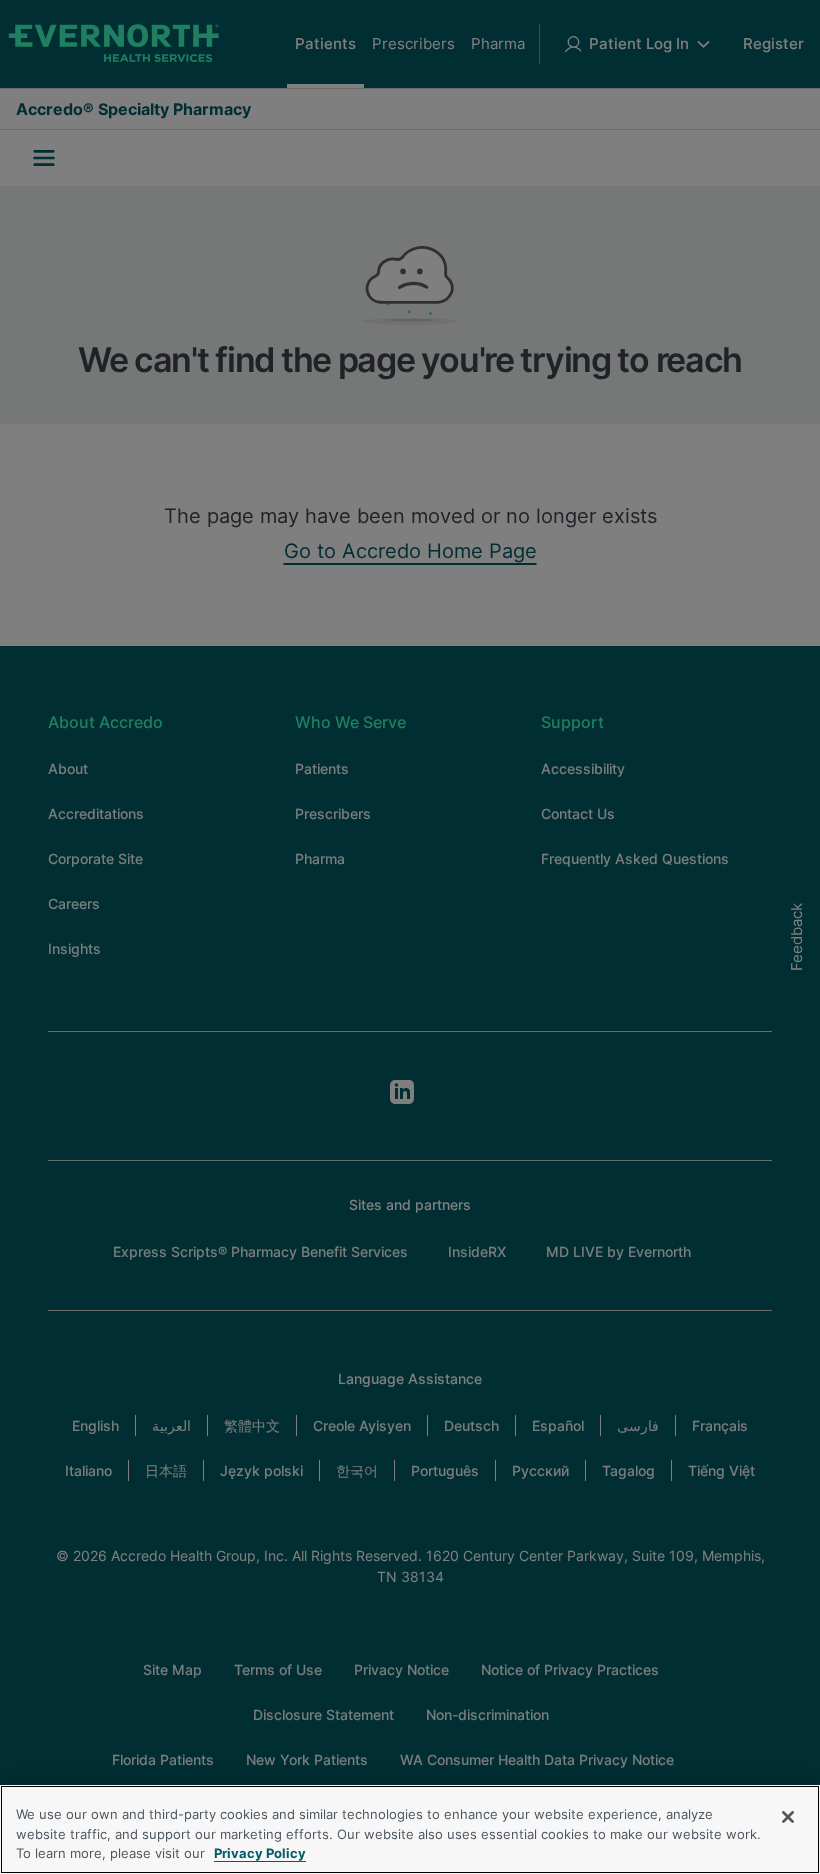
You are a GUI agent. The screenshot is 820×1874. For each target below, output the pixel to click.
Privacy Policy (260, 1853)
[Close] (788, 1817)
